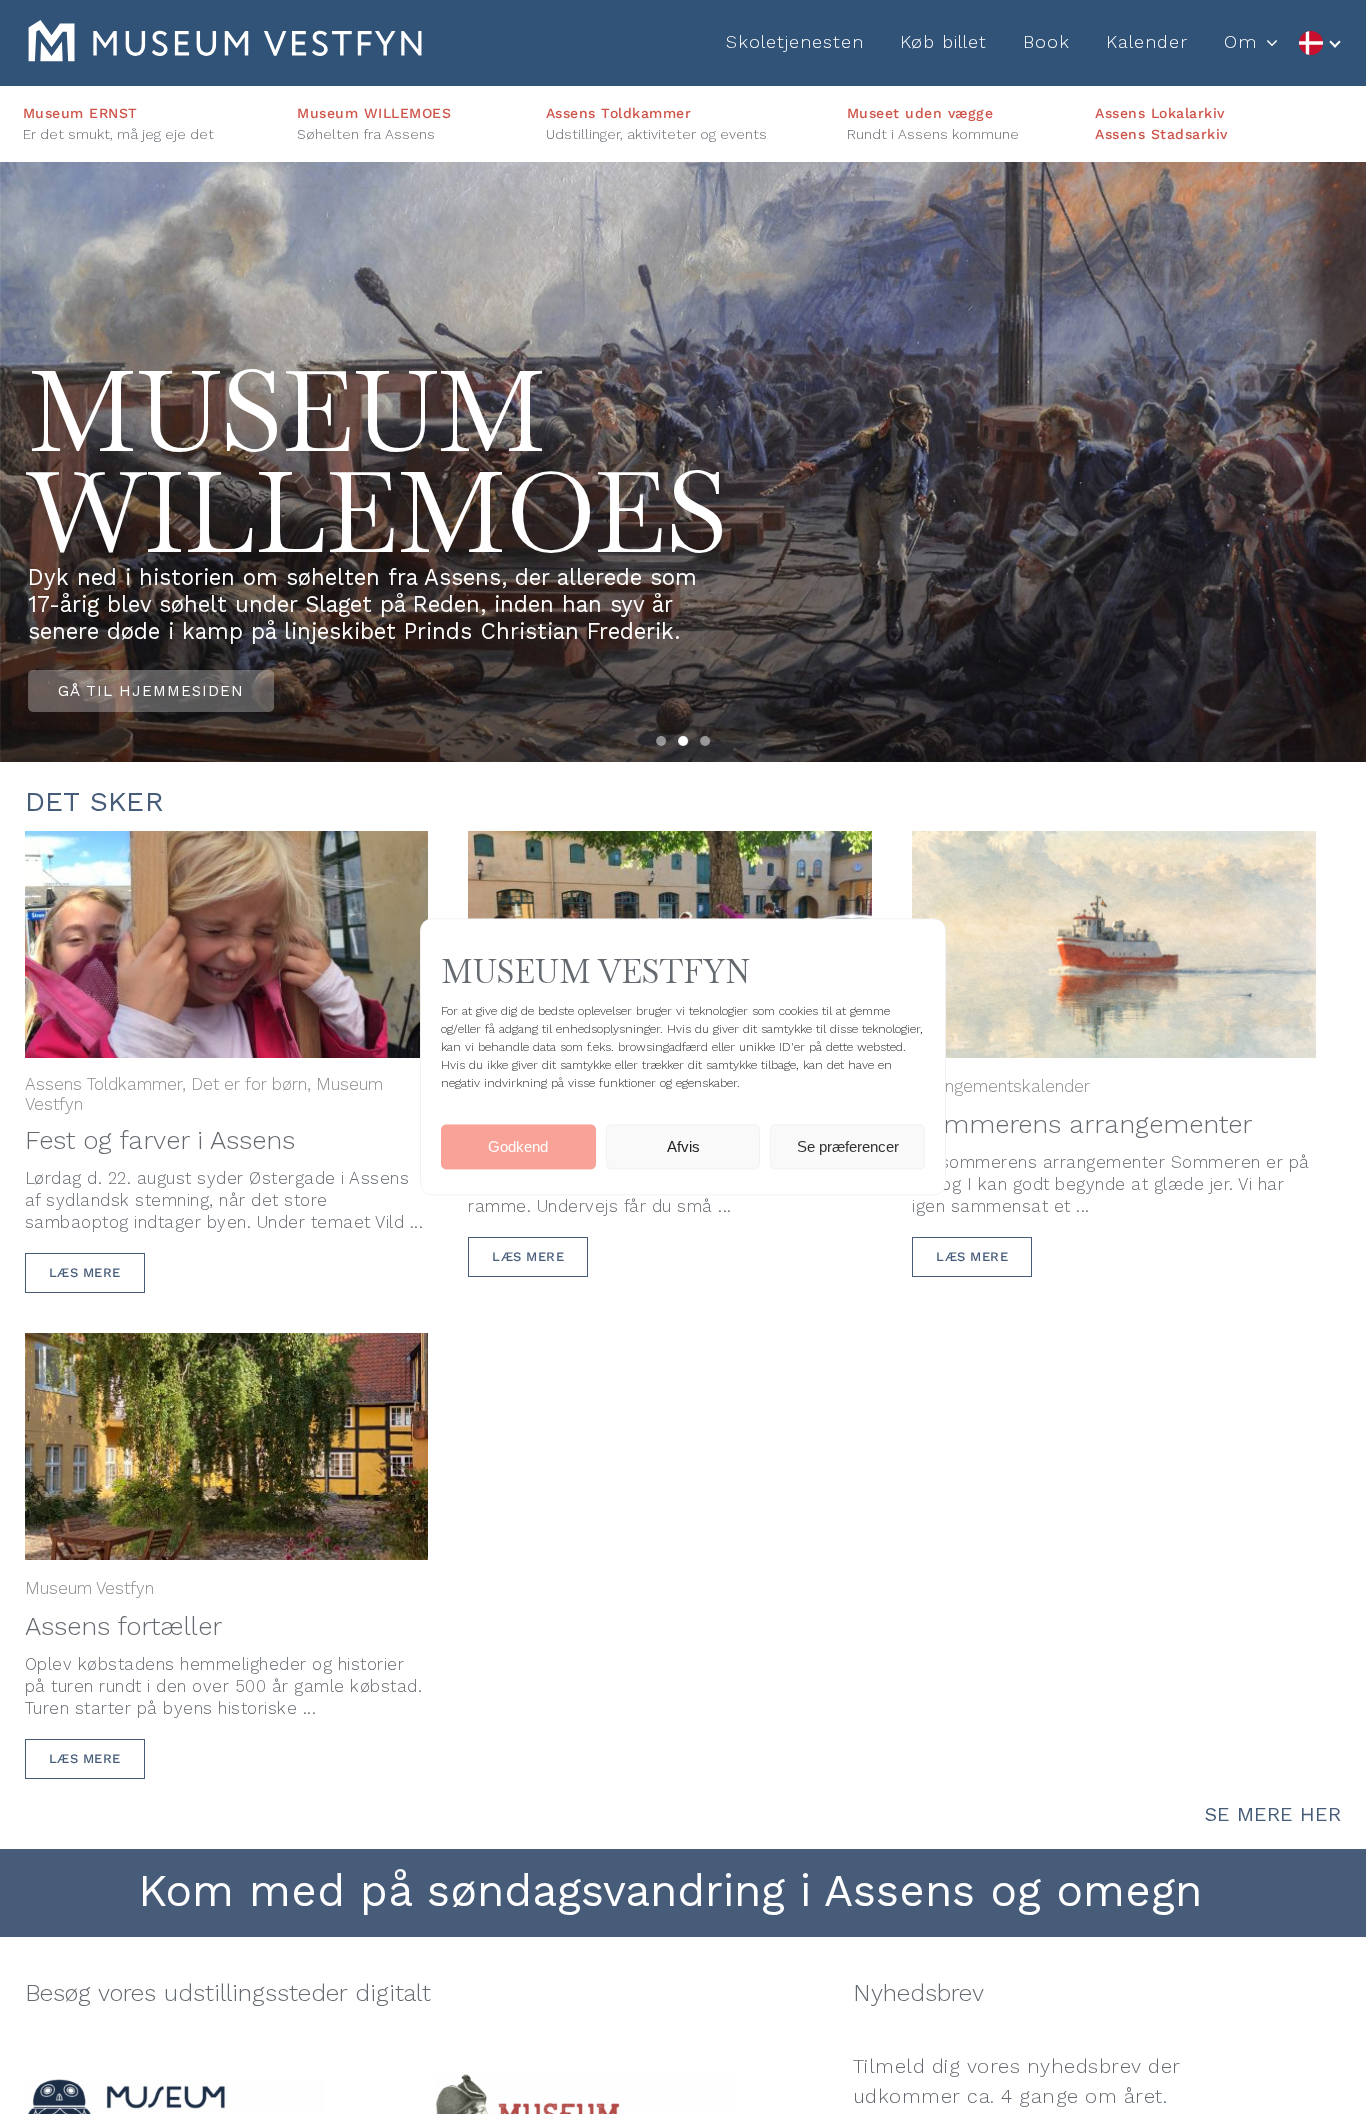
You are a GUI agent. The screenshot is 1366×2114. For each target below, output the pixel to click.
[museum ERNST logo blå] (175, 2089)
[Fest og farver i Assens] (227, 846)
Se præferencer (848, 1146)
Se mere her (1273, 1814)
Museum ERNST (80, 113)
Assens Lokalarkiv (1160, 113)
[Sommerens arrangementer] (1114, 846)
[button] (661, 741)
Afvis (683, 1146)
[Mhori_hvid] (225, 30)
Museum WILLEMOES (374, 113)
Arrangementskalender (1001, 1086)
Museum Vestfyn (89, 1588)
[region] (683, 462)
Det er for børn (249, 1084)
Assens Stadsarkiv (1161, 134)
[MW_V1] (585, 2084)
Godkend (518, 1146)
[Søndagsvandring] (670, 846)
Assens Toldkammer (619, 113)
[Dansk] (1319, 43)
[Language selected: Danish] (1319, 43)
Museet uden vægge (920, 113)
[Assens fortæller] (227, 1348)
